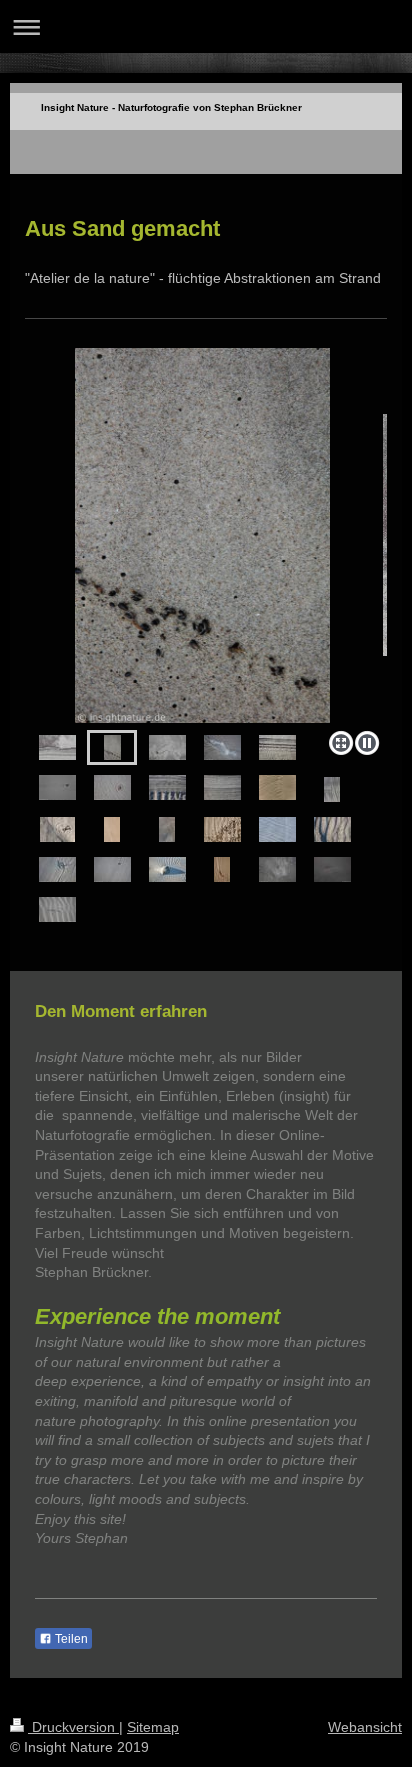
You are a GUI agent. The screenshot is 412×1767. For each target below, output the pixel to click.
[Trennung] (277, 829)
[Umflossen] (112, 787)
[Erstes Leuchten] (332, 869)
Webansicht (365, 1727)
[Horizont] (57, 747)
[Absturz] (112, 869)
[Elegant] (57, 869)
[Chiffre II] (167, 787)
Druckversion (73, 1727)
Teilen (70, 1639)
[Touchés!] (222, 787)
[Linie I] (206, 535)
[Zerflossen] (277, 787)
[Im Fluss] (222, 747)
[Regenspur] (332, 829)
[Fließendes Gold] (167, 829)
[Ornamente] (332, 789)
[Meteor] (57, 787)
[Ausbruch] (222, 829)
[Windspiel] (57, 829)
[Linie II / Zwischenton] (112, 829)
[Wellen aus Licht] (57, 909)
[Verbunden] (167, 747)
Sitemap (153, 1727)
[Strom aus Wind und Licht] (167, 869)
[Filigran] (277, 869)
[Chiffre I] (277, 747)
